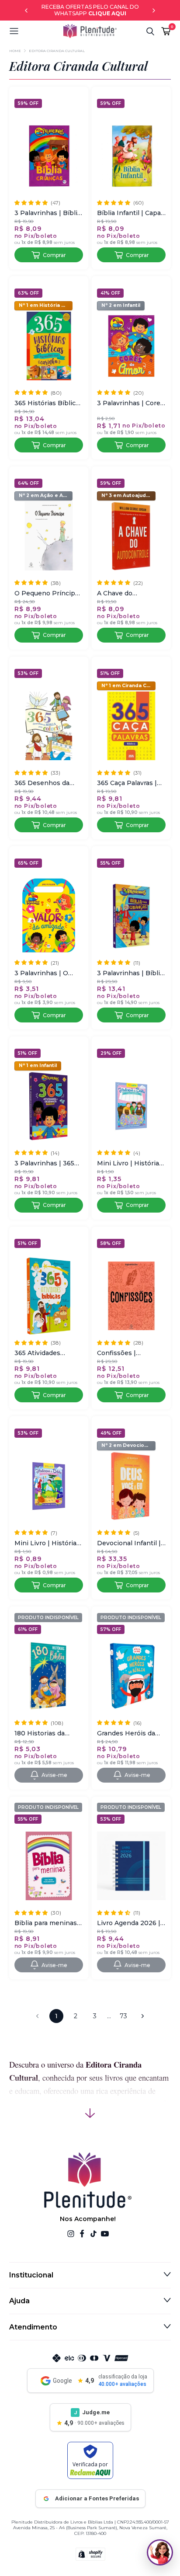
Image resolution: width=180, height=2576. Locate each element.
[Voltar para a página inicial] (90, 31)
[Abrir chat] (160, 2552)
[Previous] (26, 10)
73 (123, 2016)
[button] (36, 31)
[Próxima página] (142, 2016)
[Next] (154, 10)
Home (15, 51)
